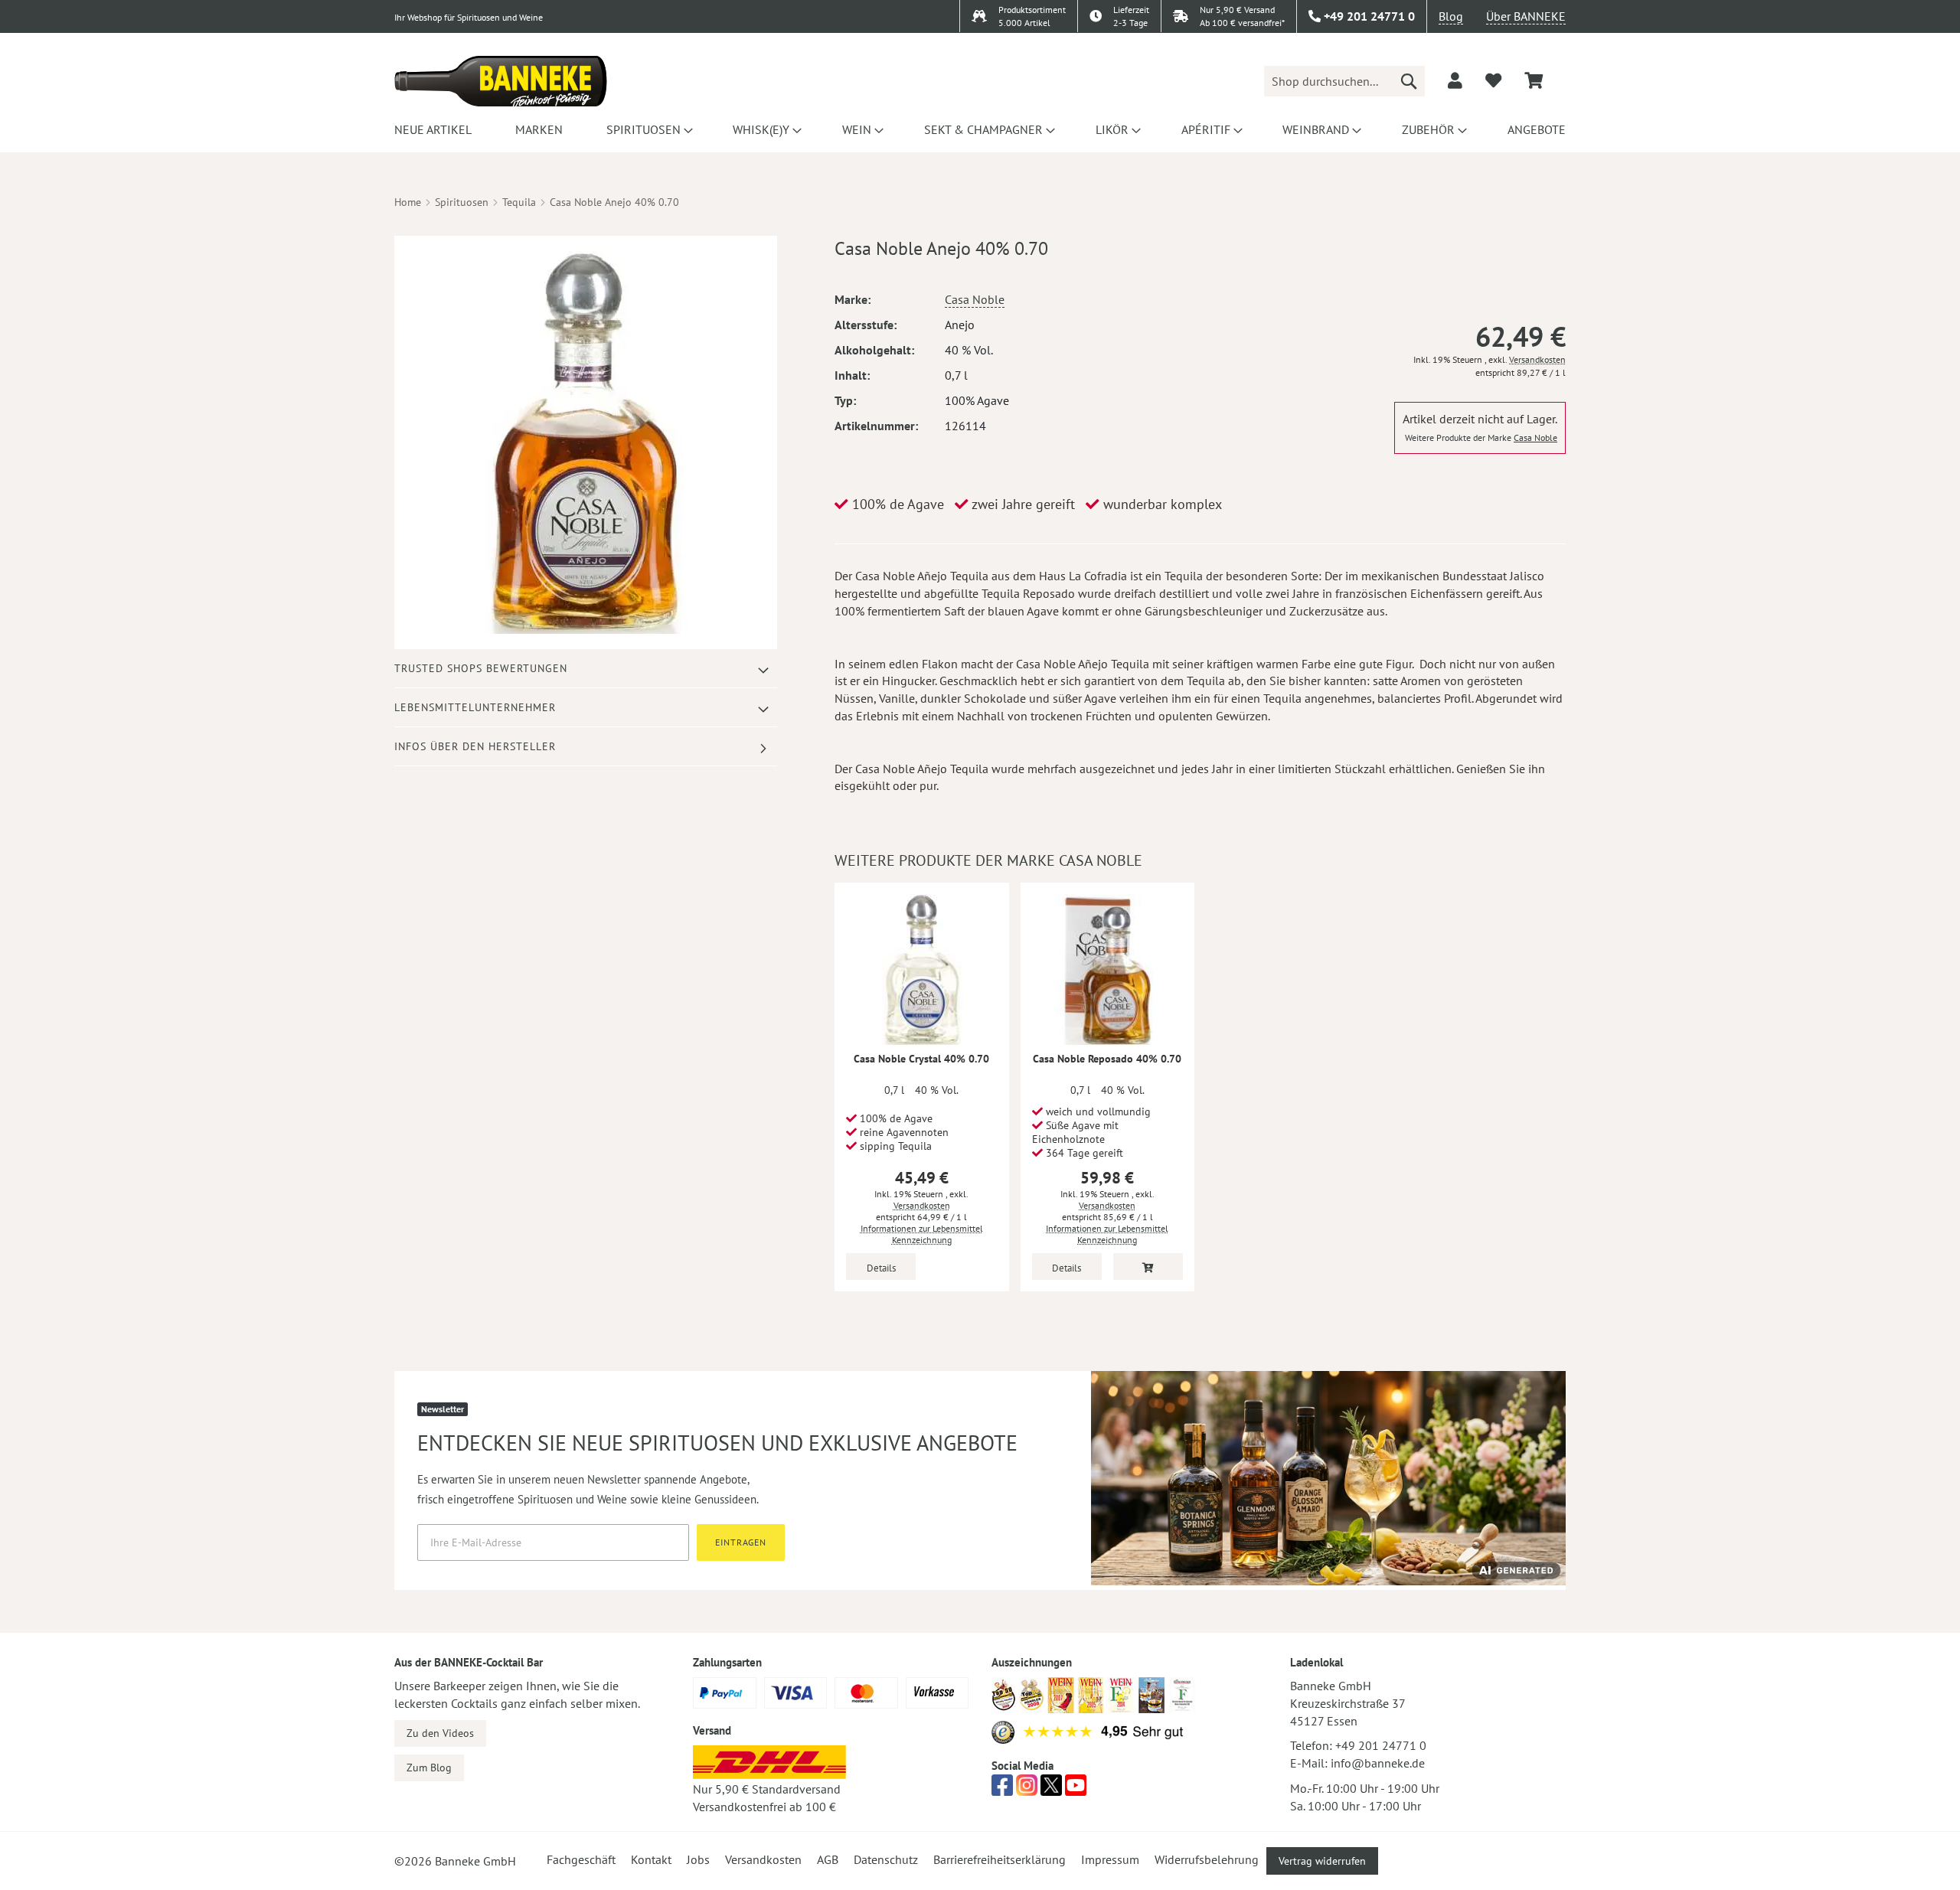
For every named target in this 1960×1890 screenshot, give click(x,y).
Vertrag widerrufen (1322, 1861)
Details (881, 1268)
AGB (828, 1859)
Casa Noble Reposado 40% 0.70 (1107, 1059)
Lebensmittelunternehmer (475, 707)
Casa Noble (975, 299)
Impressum (1110, 1859)
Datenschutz (886, 1859)
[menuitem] (433, 129)
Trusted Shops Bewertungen (481, 668)
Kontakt (651, 1859)
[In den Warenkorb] (1148, 1267)
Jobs (698, 1859)
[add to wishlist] (1493, 80)
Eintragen (741, 1542)
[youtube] (1076, 1790)
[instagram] (1027, 1790)
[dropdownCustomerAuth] (1455, 80)
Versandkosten (1537, 359)
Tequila (519, 202)
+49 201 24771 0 (1381, 1745)
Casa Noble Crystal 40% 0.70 (921, 1059)
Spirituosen (462, 202)
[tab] (586, 669)
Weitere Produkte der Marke (1481, 437)
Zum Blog (429, 1768)
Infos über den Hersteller (475, 746)
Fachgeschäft (581, 1859)
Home (408, 202)
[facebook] (1002, 1790)
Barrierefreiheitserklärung (1000, 1859)
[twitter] (1051, 1790)
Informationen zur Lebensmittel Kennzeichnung (922, 1234)
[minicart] (1534, 81)
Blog (1451, 16)
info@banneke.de (1378, 1763)
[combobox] (1344, 81)
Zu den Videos (440, 1733)
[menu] (980, 129)
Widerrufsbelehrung (1207, 1859)
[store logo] (501, 81)
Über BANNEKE (1526, 16)
